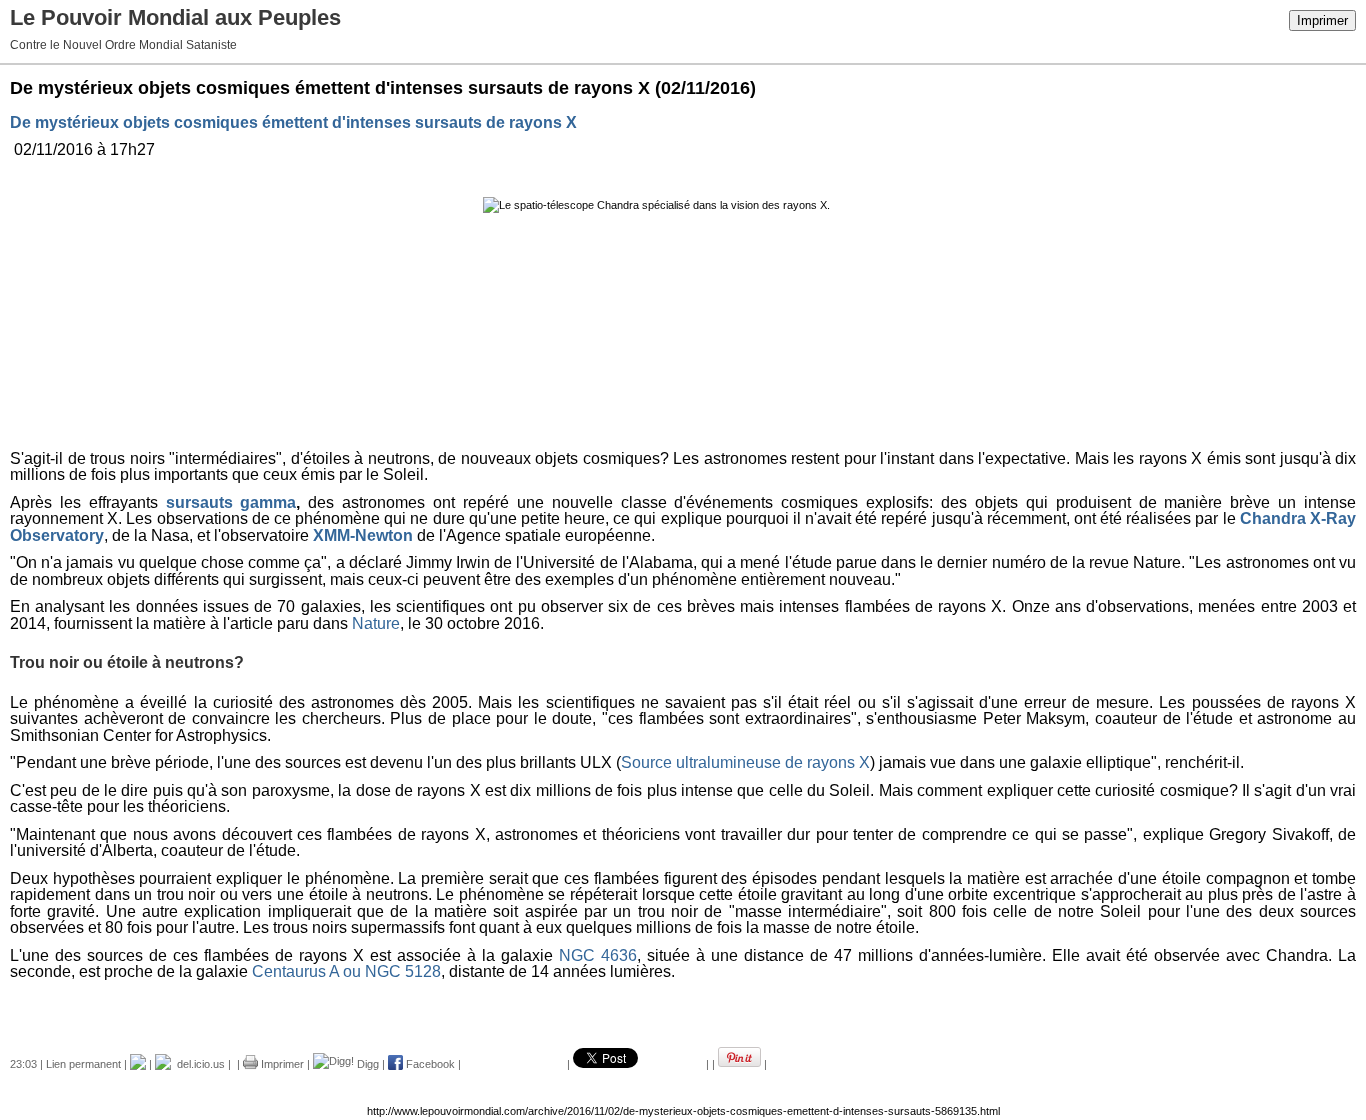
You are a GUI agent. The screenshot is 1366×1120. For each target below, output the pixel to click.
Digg (366, 1064)
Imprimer (1322, 20)
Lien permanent (83, 1064)
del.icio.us (198, 1064)
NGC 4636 (598, 955)
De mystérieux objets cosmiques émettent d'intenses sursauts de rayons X (293, 122)
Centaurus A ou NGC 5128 (346, 971)
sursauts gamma (231, 502)
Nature (376, 623)
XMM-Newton (363, 535)
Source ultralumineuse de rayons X (745, 762)
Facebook (429, 1064)
